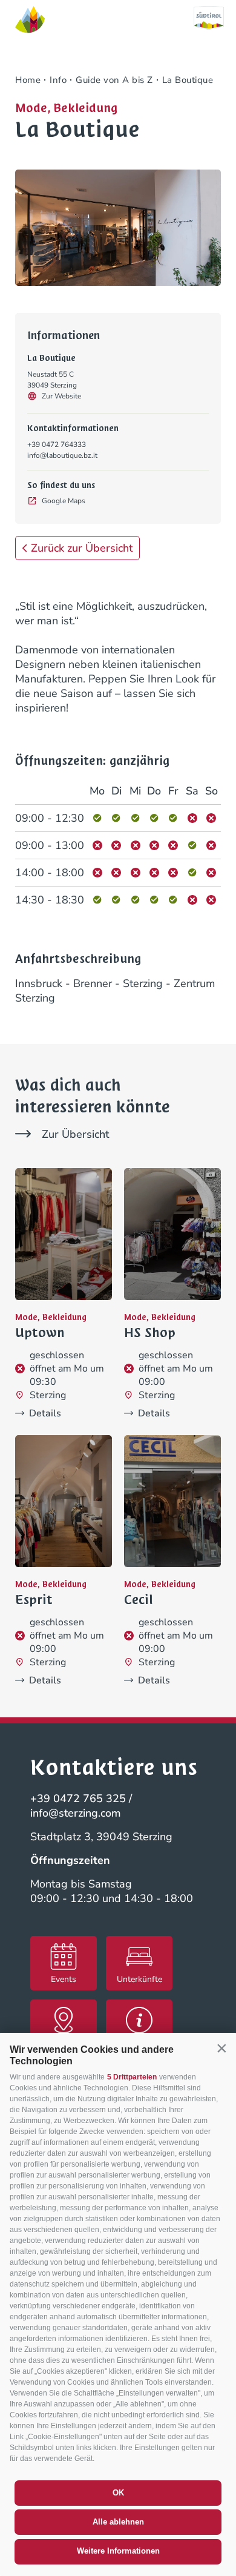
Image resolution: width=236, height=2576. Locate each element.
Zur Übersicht (75, 1134)
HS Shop (150, 1333)
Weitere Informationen (118, 2551)
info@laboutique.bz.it (62, 455)
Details (45, 1413)
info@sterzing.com (76, 1813)
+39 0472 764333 (57, 444)
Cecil (139, 1600)
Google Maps (64, 501)
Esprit (34, 1600)
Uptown (40, 1333)
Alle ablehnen (118, 2522)
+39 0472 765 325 (78, 1798)
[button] (221, 2049)
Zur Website (61, 396)
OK (118, 2493)
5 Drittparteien (132, 2077)
